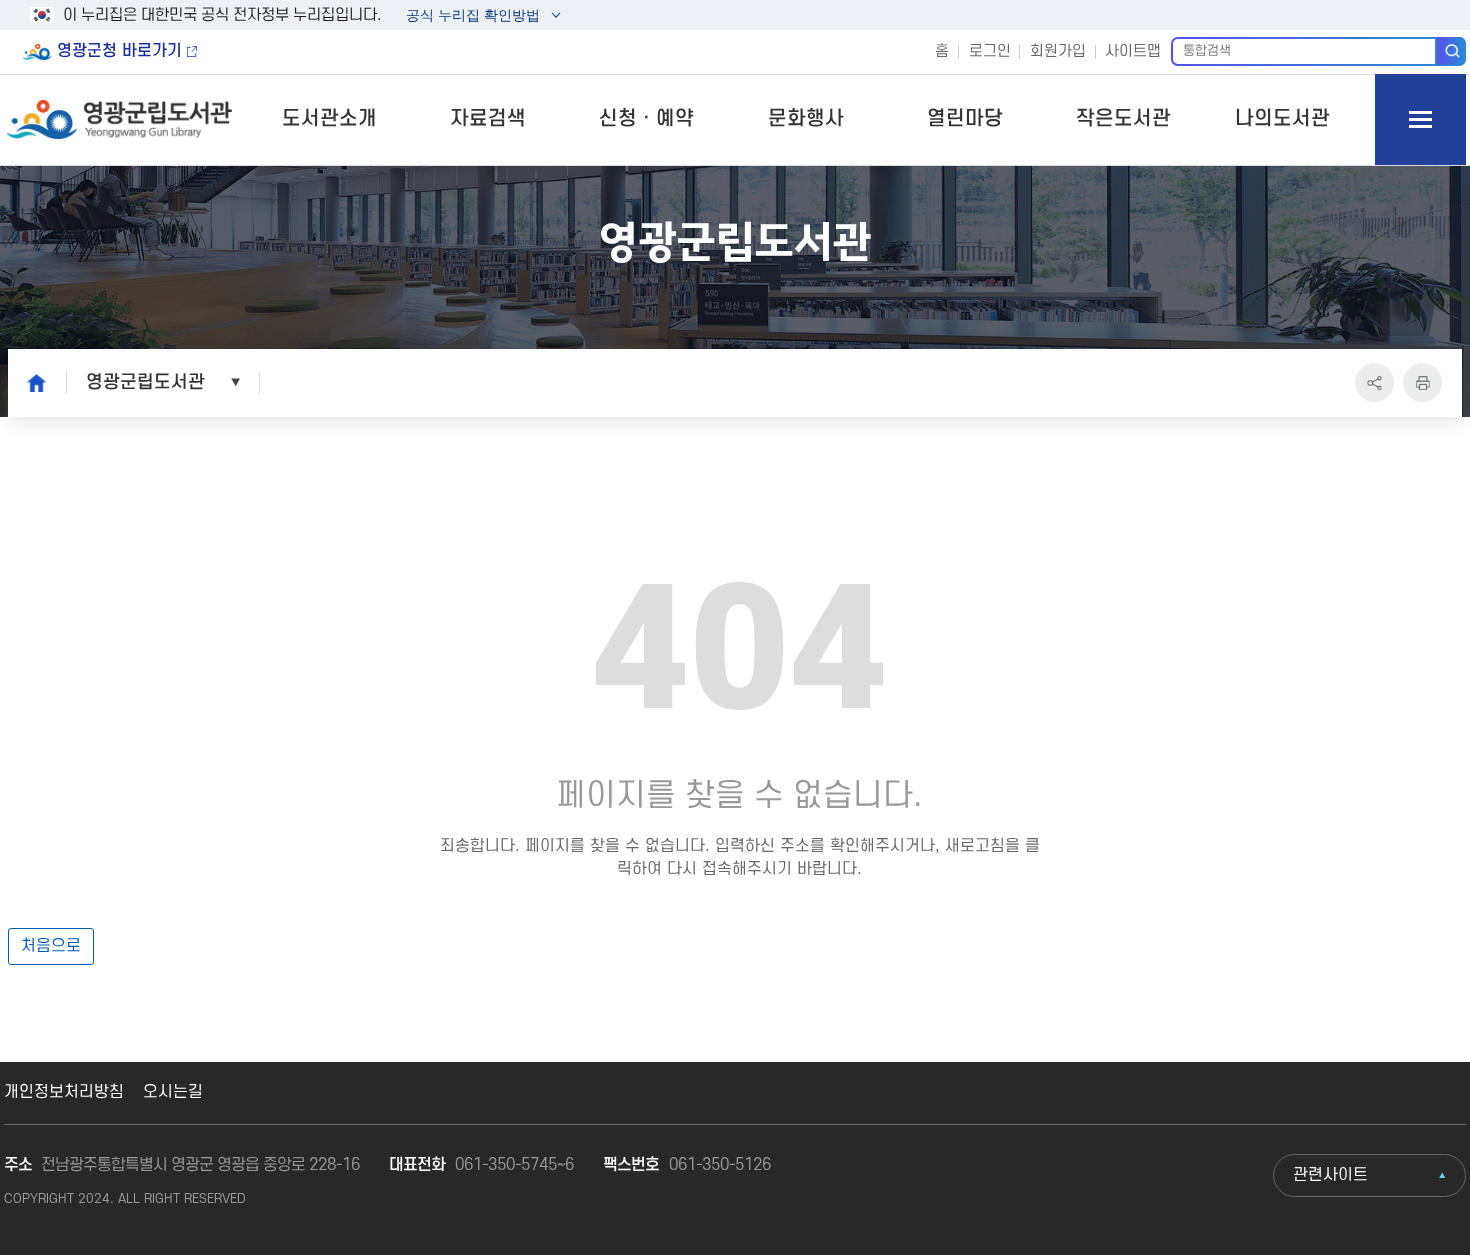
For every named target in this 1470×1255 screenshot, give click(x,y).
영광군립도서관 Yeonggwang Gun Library (120, 119)
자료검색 (488, 119)
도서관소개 (329, 119)
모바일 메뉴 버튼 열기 (1421, 119)
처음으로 (51, 946)
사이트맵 (1133, 51)
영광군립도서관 (145, 382)
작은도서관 (1123, 119)
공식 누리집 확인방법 (472, 17)
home (31, 382)
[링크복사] (1374, 382)
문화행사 (806, 119)
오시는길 (173, 1092)
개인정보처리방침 (64, 1092)
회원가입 (1058, 51)
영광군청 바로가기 (119, 51)
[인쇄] (1422, 382)
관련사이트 (1330, 1175)
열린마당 (965, 119)
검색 (1451, 51)
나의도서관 (1282, 119)
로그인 (990, 51)
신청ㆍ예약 (646, 119)
